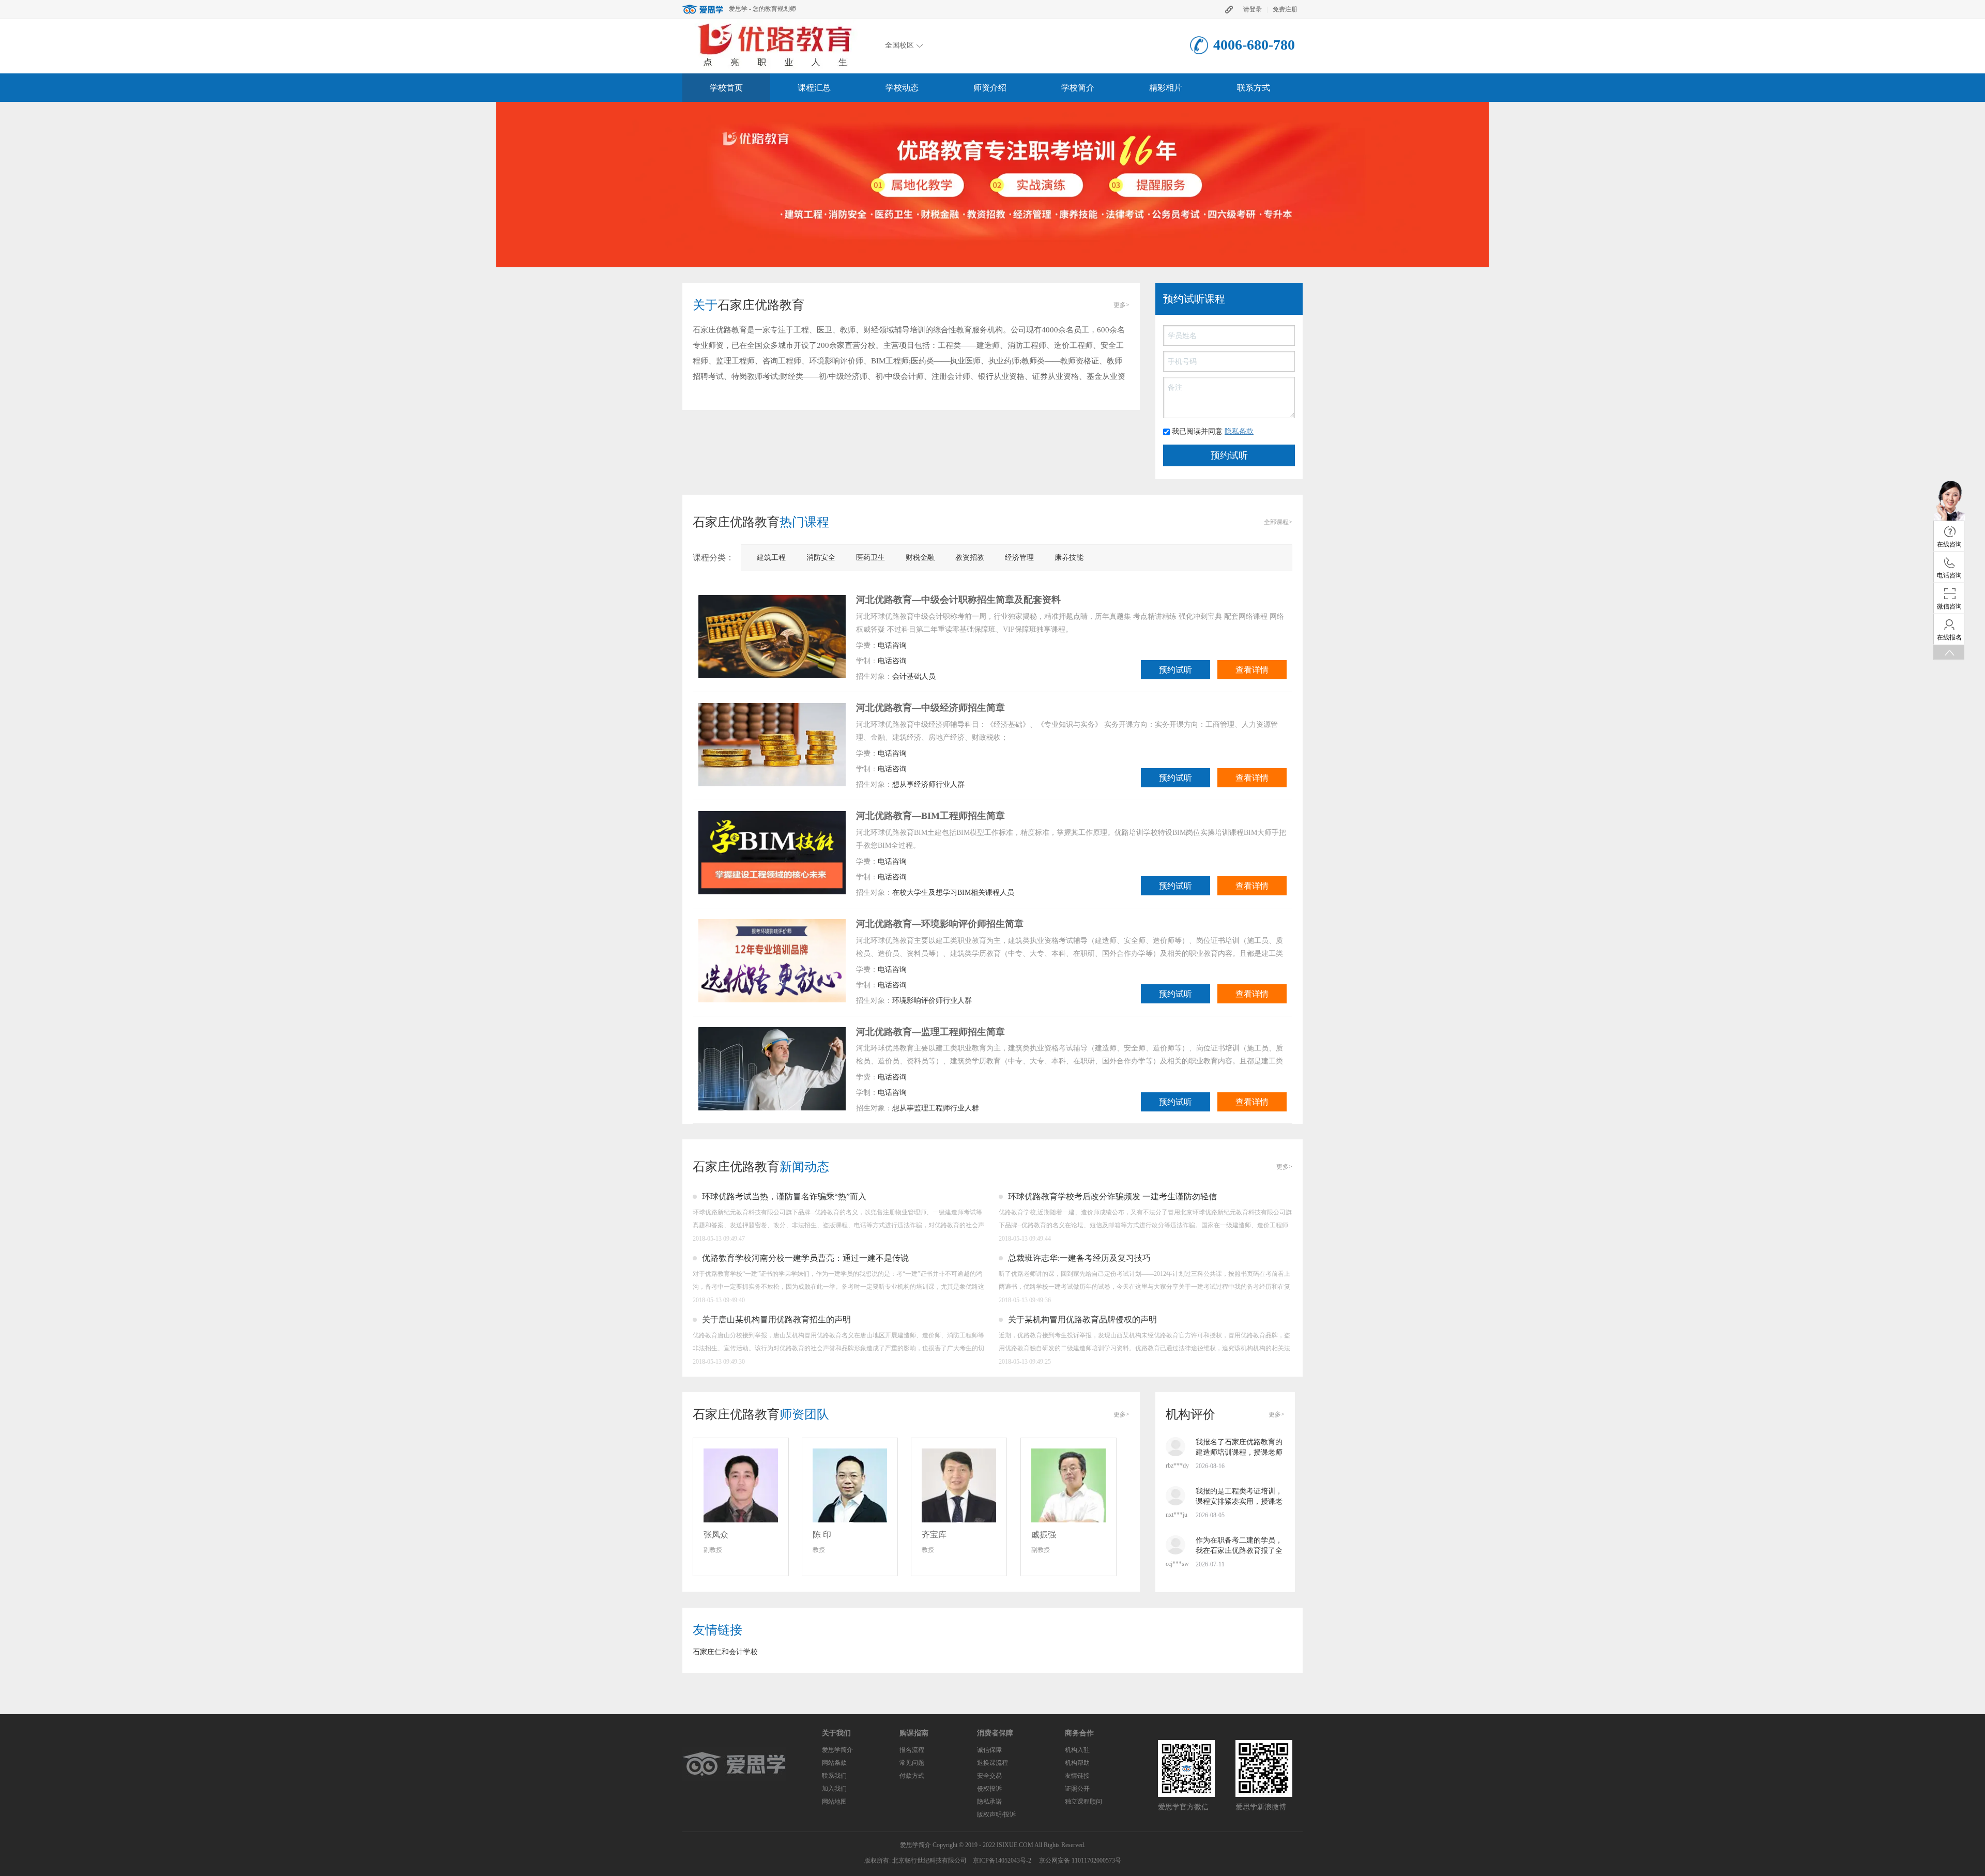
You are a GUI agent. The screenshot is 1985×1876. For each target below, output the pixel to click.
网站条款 (834, 1763)
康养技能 (1069, 558)
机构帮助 (1077, 1763)
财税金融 (920, 558)
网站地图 (834, 1802)
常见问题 (912, 1763)
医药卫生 (871, 558)
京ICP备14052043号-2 (1002, 1860)
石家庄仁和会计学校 (725, 1652)
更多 (1121, 305)
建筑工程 (771, 558)
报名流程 (912, 1750)
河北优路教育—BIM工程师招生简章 (930, 816)
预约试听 (1175, 670)
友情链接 (1077, 1776)
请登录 (1253, 9)
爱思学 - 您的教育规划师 (762, 9)
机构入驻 (1077, 1750)
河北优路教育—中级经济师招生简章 (930, 708)
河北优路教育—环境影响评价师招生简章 (940, 924)
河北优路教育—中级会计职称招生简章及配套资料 (958, 600)
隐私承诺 (989, 1802)
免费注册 (1285, 9)
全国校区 (899, 45)
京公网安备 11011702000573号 (1080, 1860)
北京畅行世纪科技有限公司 (929, 1860)
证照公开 (1077, 1789)
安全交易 (989, 1776)
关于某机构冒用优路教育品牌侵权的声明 (1082, 1320)
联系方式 (1254, 88)
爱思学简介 (837, 1750)
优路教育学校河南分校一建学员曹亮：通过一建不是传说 (805, 1258)
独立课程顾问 (1083, 1802)
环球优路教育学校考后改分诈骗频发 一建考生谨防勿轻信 (1112, 1196)
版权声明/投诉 (996, 1814)
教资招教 (970, 558)
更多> (1277, 1414)
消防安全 (821, 558)
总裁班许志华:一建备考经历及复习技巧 (1079, 1258)
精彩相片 (1166, 88)
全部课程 (1278, 522)
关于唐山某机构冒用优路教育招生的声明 (776, 1320)
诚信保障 (989, 1750)
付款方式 (912, 1776)
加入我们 (834, 1789)
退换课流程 (993, 1763)
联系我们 (834, 1776)
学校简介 (1078, 88)
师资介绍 (990, 88)
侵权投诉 (989, 1789)
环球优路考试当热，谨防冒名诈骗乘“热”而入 (784, 1196)
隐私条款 (1239, 431)
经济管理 (1019, 558)
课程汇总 (814, 88)
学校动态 (902, 88)
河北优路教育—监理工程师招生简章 (930, 1032)
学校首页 (726, 88)
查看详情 (1252, 670)
